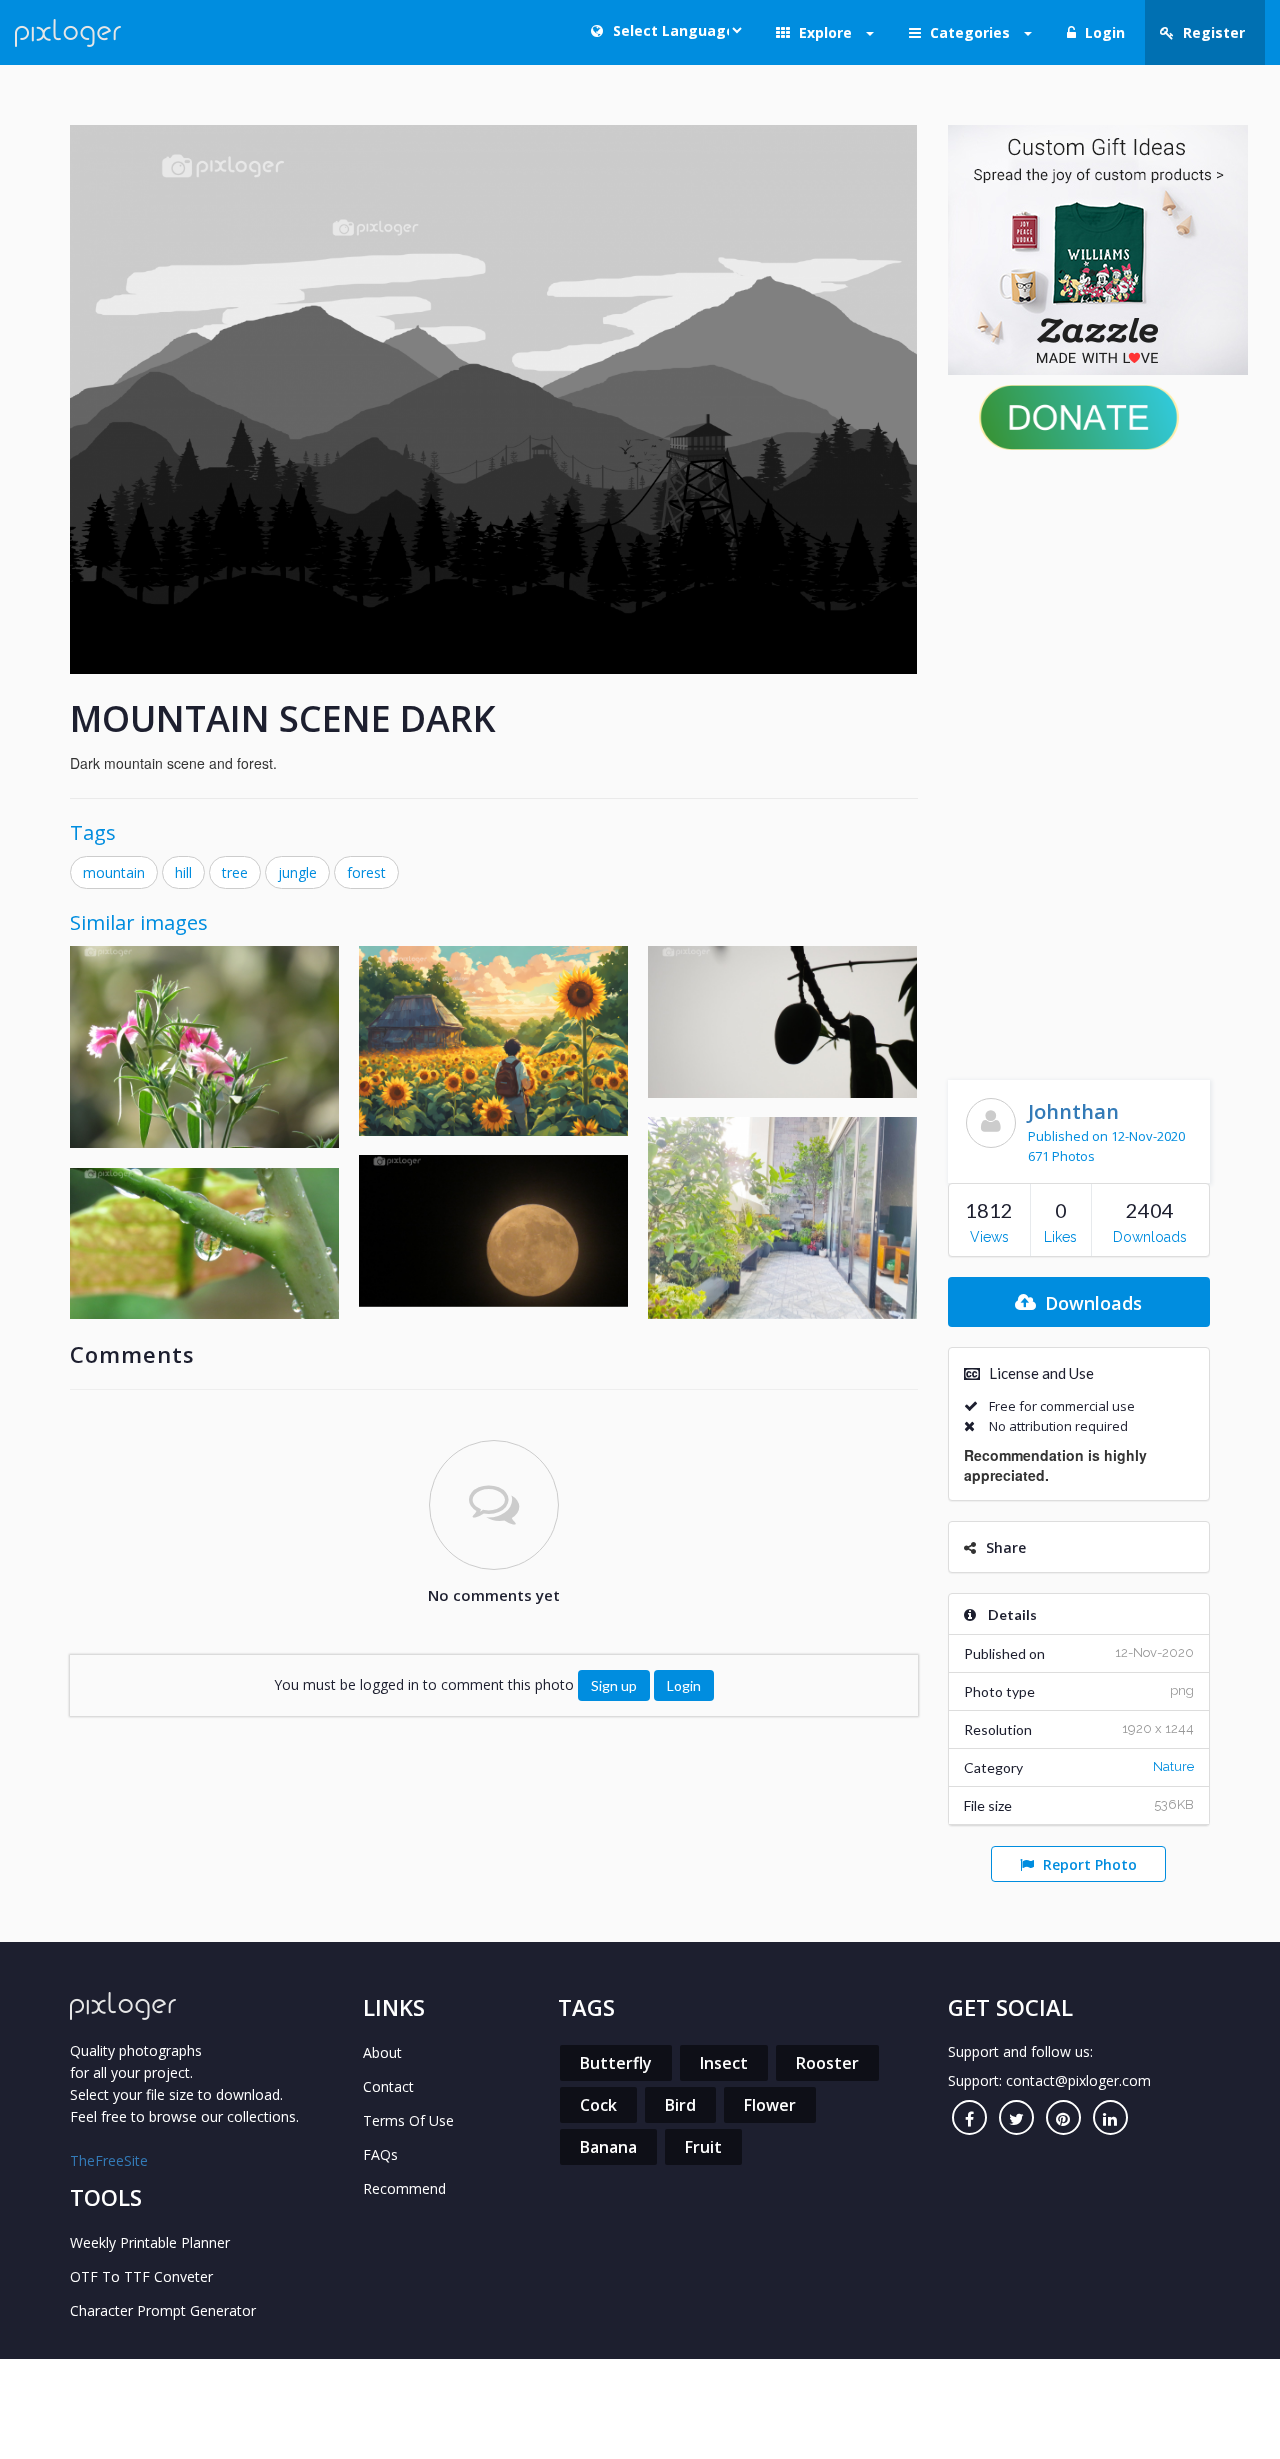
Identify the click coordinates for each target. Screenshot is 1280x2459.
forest (366, 872)
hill (183, 872)
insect (724, 2063)
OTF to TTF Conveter (141, 2276)
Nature (1173, 1766)
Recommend (404, 2188)
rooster (827, 2063)
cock (598, 2105)
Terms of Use (408, 2120)
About (382, 2052)
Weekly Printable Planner (150, 2242)
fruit (703, 2147)
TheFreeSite (109, 2160)
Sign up (614, 1685)
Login (684, 1685)
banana (608, 2147)
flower (770, 2105)
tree (235, 872)
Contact (388, 2086)
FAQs (380, 2154)
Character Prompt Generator (163, 2310)
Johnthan (1073, 1111)
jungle (297, 872)
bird (680, 2105)
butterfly (616, 2063)
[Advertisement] (1079, 760)
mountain (114, 872)
